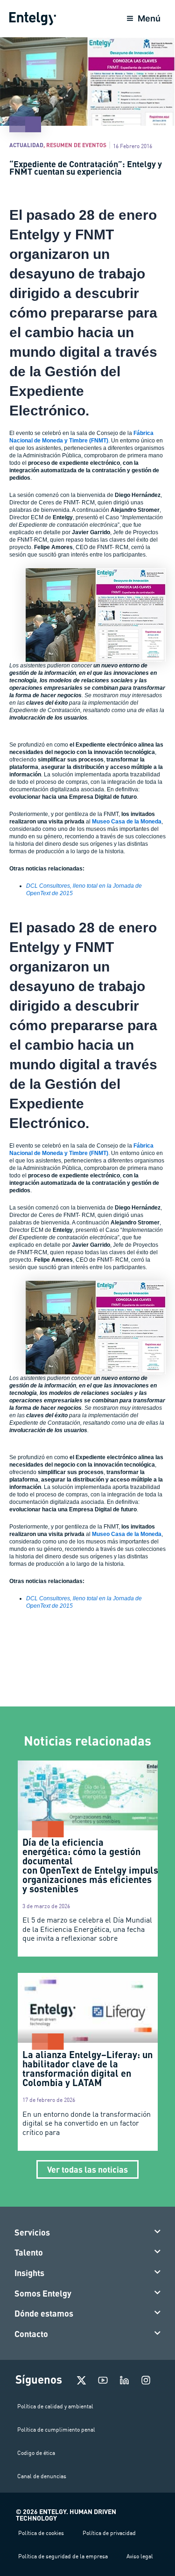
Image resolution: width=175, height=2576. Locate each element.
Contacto (31, 2334)
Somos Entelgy (43, 2293)
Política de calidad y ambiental (55, 2406)
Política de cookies (41, 2533)
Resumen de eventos (76, 145)
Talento (29, 2252)
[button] (88, 2233)
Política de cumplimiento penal (56, 2430)
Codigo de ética (36, 2453)
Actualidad (26, 145)
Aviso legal (140, 2556)
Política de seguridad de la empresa (63, 2556)
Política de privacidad (109, 2533)
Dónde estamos (44, 2313)
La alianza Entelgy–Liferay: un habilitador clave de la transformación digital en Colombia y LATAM (87, 2068)
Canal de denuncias (42, 2476)
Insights (29, 2273)
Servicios (32, 2232)
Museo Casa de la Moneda (127, 822)
